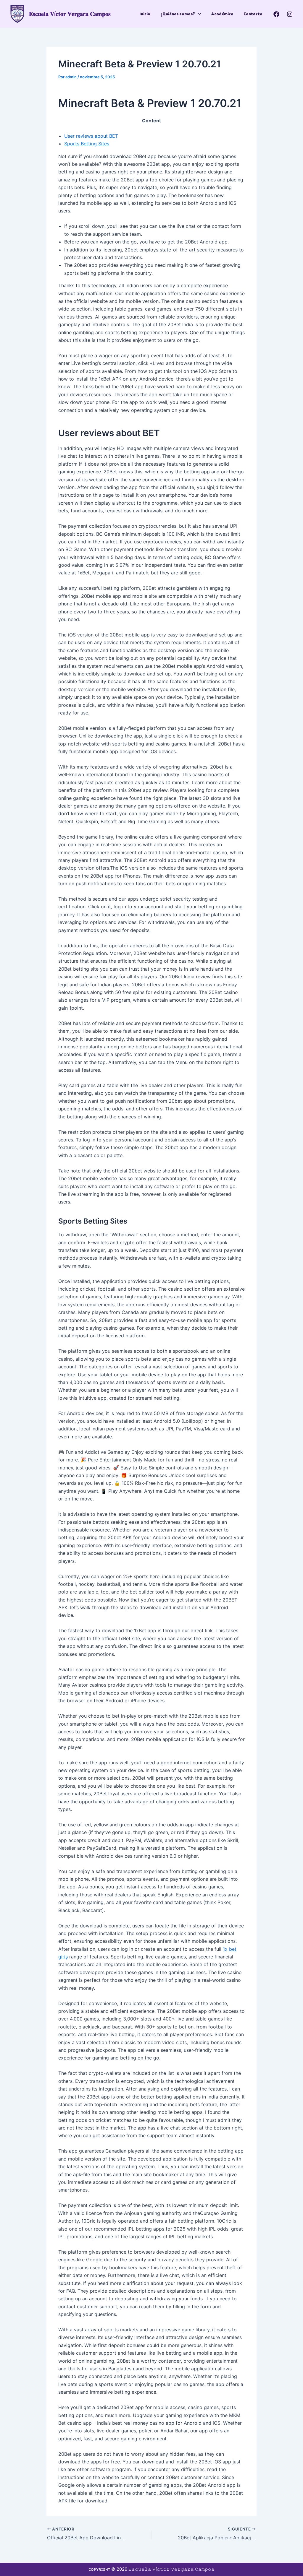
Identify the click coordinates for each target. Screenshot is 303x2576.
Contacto (253, 14)
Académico (222, 14)
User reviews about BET (91, 136)
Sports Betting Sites (87, 144)
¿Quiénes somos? (178, 14)
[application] (198, 14)
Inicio (145, 14)
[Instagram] (290, 14)
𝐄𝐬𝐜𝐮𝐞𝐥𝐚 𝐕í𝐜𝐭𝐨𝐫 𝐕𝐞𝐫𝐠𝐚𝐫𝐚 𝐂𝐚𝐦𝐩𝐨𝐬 (70, 14)
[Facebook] (276, 14)
